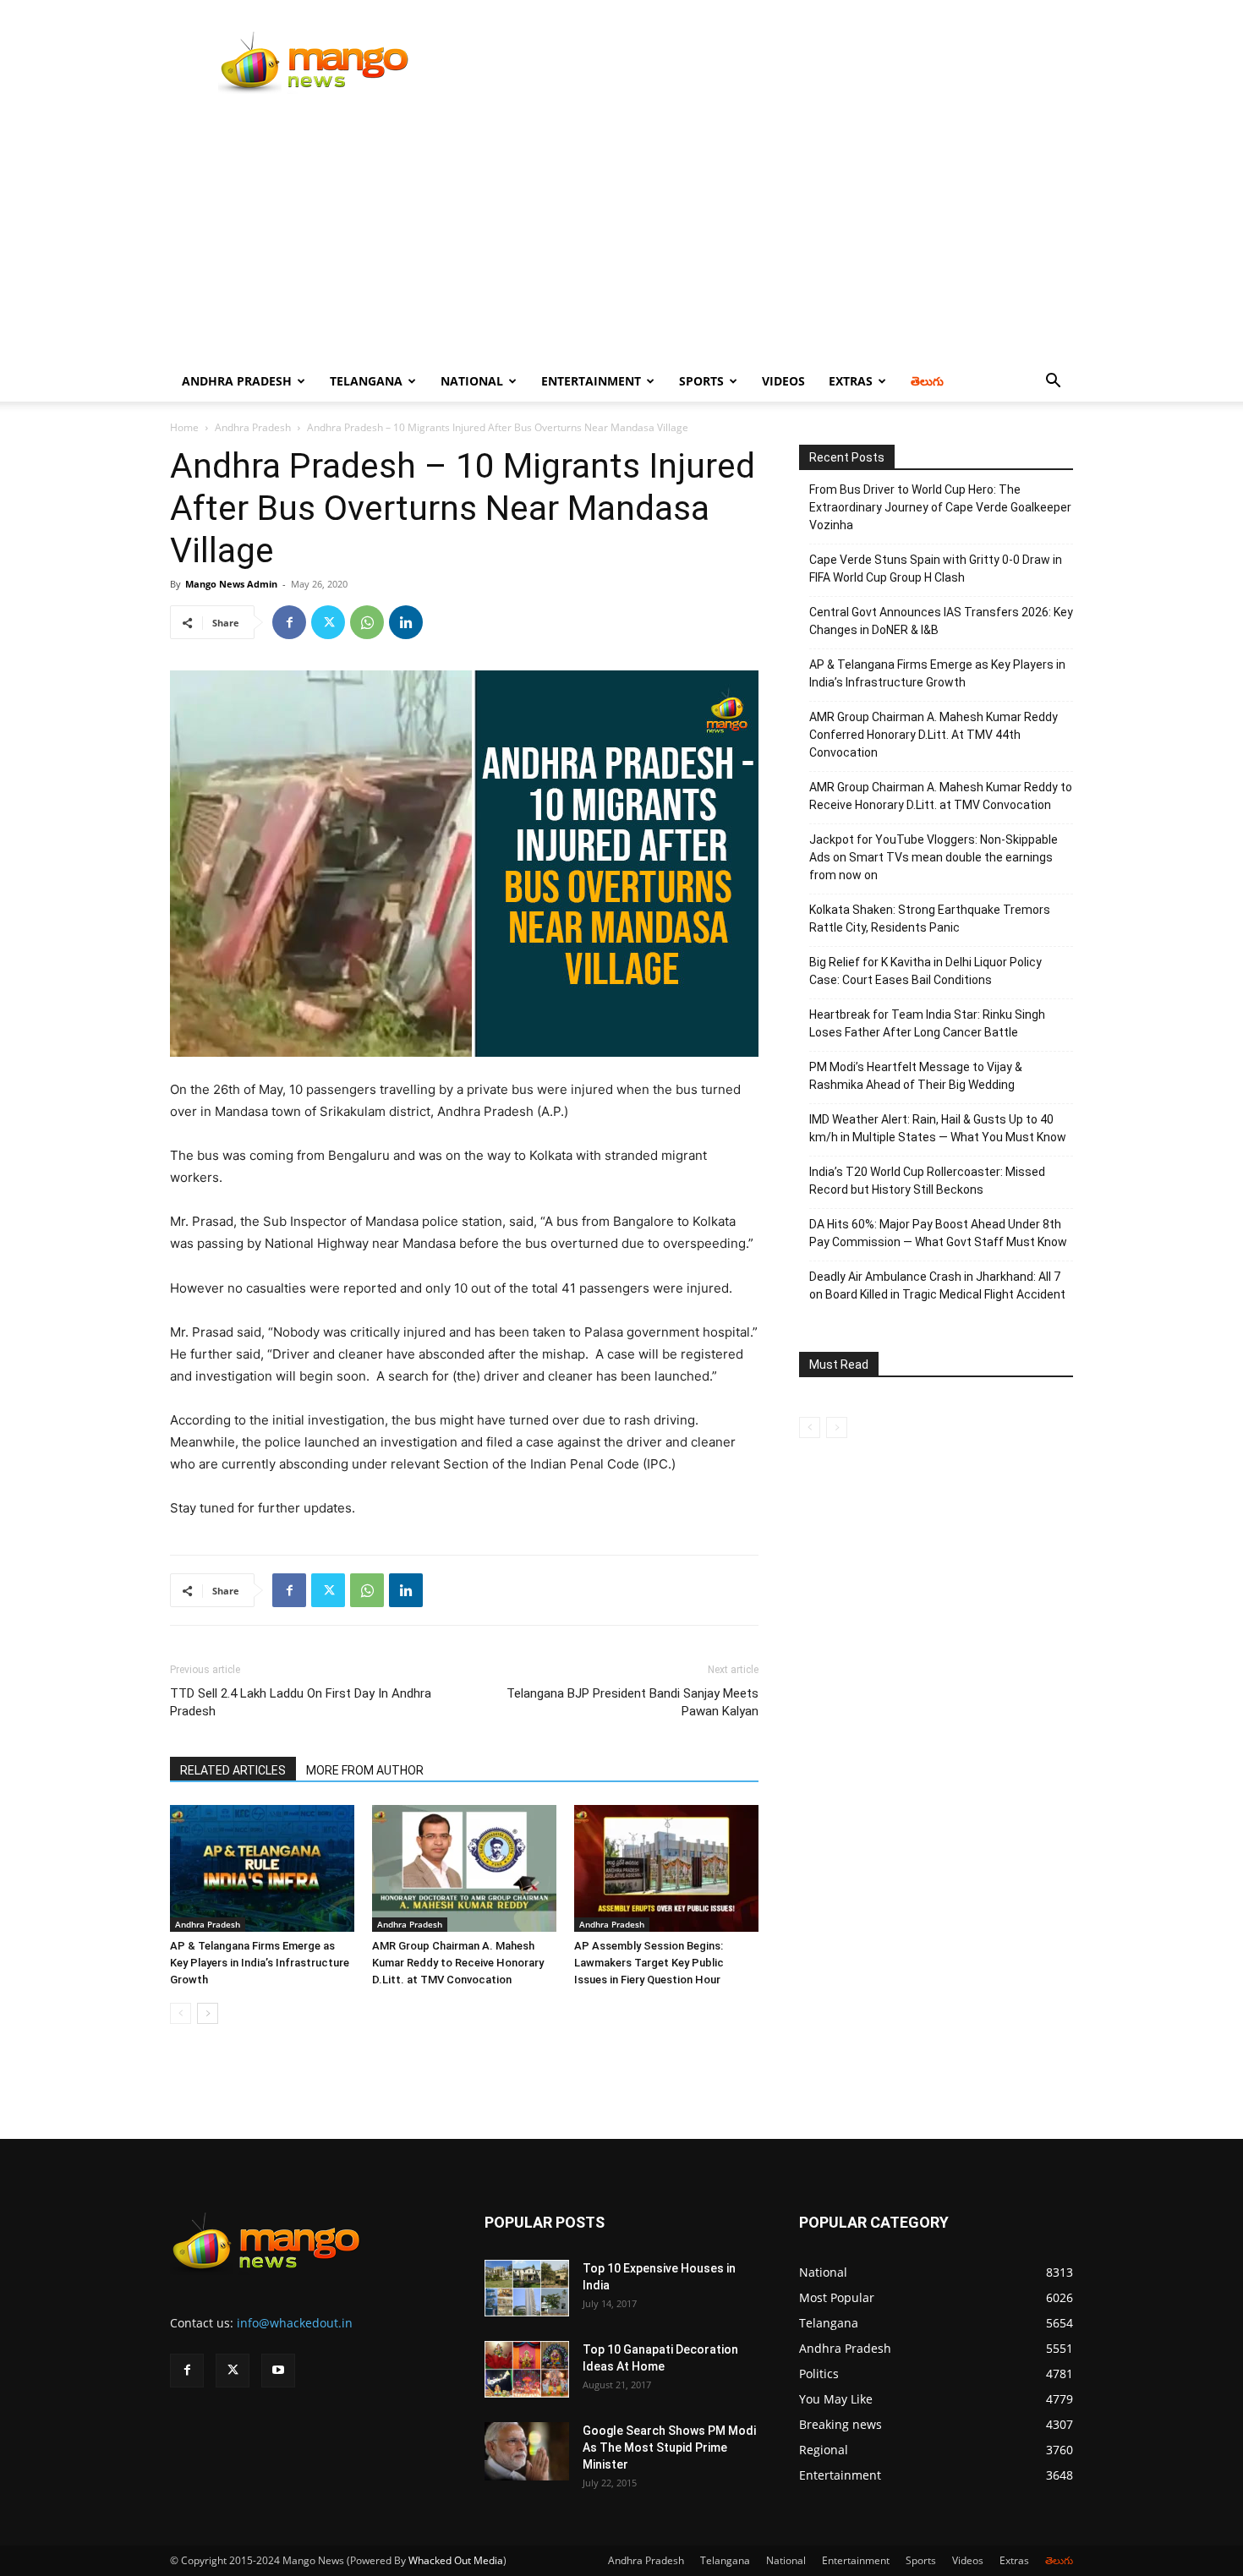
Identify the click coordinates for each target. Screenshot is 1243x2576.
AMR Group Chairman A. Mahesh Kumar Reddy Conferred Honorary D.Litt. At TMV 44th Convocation (934, 735)
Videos (783, 381)
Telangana (366, 381)
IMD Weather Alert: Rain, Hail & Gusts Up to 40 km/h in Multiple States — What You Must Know (938, 1128)
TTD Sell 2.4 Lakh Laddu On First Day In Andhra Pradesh (301, 1702)
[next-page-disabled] (837, 1427)
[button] (1053, 383)
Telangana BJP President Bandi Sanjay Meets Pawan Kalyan (632, 1702)
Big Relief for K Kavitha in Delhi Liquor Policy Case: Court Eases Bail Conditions (925, 971)
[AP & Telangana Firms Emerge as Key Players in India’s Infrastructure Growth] (262, 1868)
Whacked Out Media (456, 2560)
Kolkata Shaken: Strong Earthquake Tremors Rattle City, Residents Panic (930, 919)
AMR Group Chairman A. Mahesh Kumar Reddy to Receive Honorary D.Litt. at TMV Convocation (458, 1963)
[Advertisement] (621, 234)
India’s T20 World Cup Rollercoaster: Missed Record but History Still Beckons (927, 1181)
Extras (851, 381)
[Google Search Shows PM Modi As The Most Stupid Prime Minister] (527, 2451)
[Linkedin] (406, 622)
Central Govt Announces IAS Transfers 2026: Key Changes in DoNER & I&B (941, 621)
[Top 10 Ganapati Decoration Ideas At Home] (527, 2369)
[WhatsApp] (367, 622)
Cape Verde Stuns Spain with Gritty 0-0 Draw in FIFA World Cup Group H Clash (936, 569)
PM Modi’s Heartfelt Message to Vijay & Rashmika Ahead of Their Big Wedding (916, 1076)
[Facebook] (289, 622)
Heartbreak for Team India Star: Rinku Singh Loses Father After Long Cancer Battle (927, 1023)
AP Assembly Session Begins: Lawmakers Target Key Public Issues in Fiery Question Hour (649, 1963)
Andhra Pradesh (237, 381)
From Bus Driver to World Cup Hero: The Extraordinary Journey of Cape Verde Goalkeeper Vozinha (940, 507)
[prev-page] (181, 2013)
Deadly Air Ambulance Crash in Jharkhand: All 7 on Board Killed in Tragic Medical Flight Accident (937, 1285)
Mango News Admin (231, 584)
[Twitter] (328, 622)
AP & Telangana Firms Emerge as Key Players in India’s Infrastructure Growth (260, 1963)
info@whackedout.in (295, 2323)
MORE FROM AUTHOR (365, 1770)
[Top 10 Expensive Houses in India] (527, 2288)
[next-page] (208, 2013)
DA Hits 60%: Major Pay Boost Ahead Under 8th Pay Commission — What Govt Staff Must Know (938, 1233)
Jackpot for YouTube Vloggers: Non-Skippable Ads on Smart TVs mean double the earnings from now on (934, 857)
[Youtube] (278, 2371)
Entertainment (591, 381)
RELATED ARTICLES (233, 1770)
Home (184, 427)
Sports (701, 381)
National (472, 381)
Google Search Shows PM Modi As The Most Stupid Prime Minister (669, 2447)
